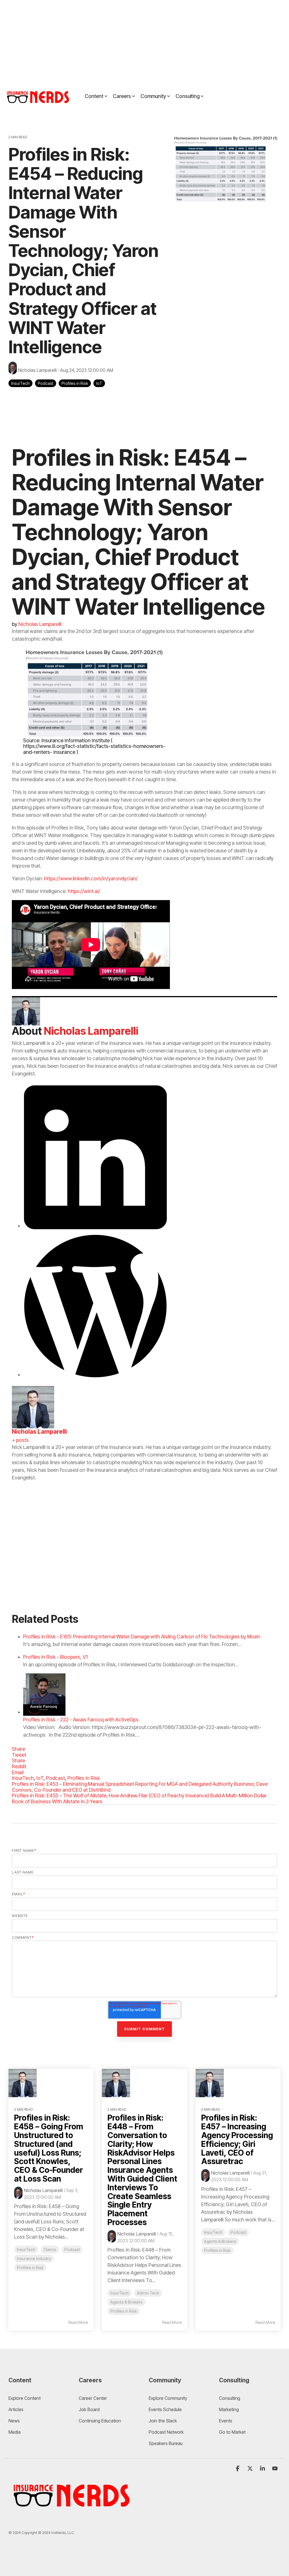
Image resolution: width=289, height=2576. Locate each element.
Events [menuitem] (226, 2421)
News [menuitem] (14, 2421)
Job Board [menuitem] (89, 2409)
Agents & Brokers (126, 2302)
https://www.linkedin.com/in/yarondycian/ (91, 878)
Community (153, 96)
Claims (50, 2249)
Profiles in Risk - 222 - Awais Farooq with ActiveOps (81, 1720)
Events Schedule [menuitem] (165, 2409)
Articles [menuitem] (16, 2409)
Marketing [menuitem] (229, 2409)
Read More (78, 2322)
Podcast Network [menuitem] (166, 2432)
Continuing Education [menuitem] (100, 2421)
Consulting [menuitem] (230, 2398)
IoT (99, 383)
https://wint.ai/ (84, 891)
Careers (122, 96)
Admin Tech (148, 2293)
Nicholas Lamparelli (37, 370)
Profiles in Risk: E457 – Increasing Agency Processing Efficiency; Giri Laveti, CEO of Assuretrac (237, 2140)
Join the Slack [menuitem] (163, 2421)
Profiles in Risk (75, 383)
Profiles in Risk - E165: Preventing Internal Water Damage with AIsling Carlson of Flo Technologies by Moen (142, 1637)
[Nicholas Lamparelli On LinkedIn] (95, 1226)
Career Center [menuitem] (93, 2398)
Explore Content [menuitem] (25, 2398)
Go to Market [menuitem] (232, 2432)
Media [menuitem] (15, 2432)
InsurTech (20, 383)
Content (94, 96)
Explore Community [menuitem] (168, 2398)
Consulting (188, 96)
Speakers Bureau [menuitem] (166, 2443)
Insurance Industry (34, 2259)
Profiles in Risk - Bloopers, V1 (55, 1657)
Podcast (46, 383)
